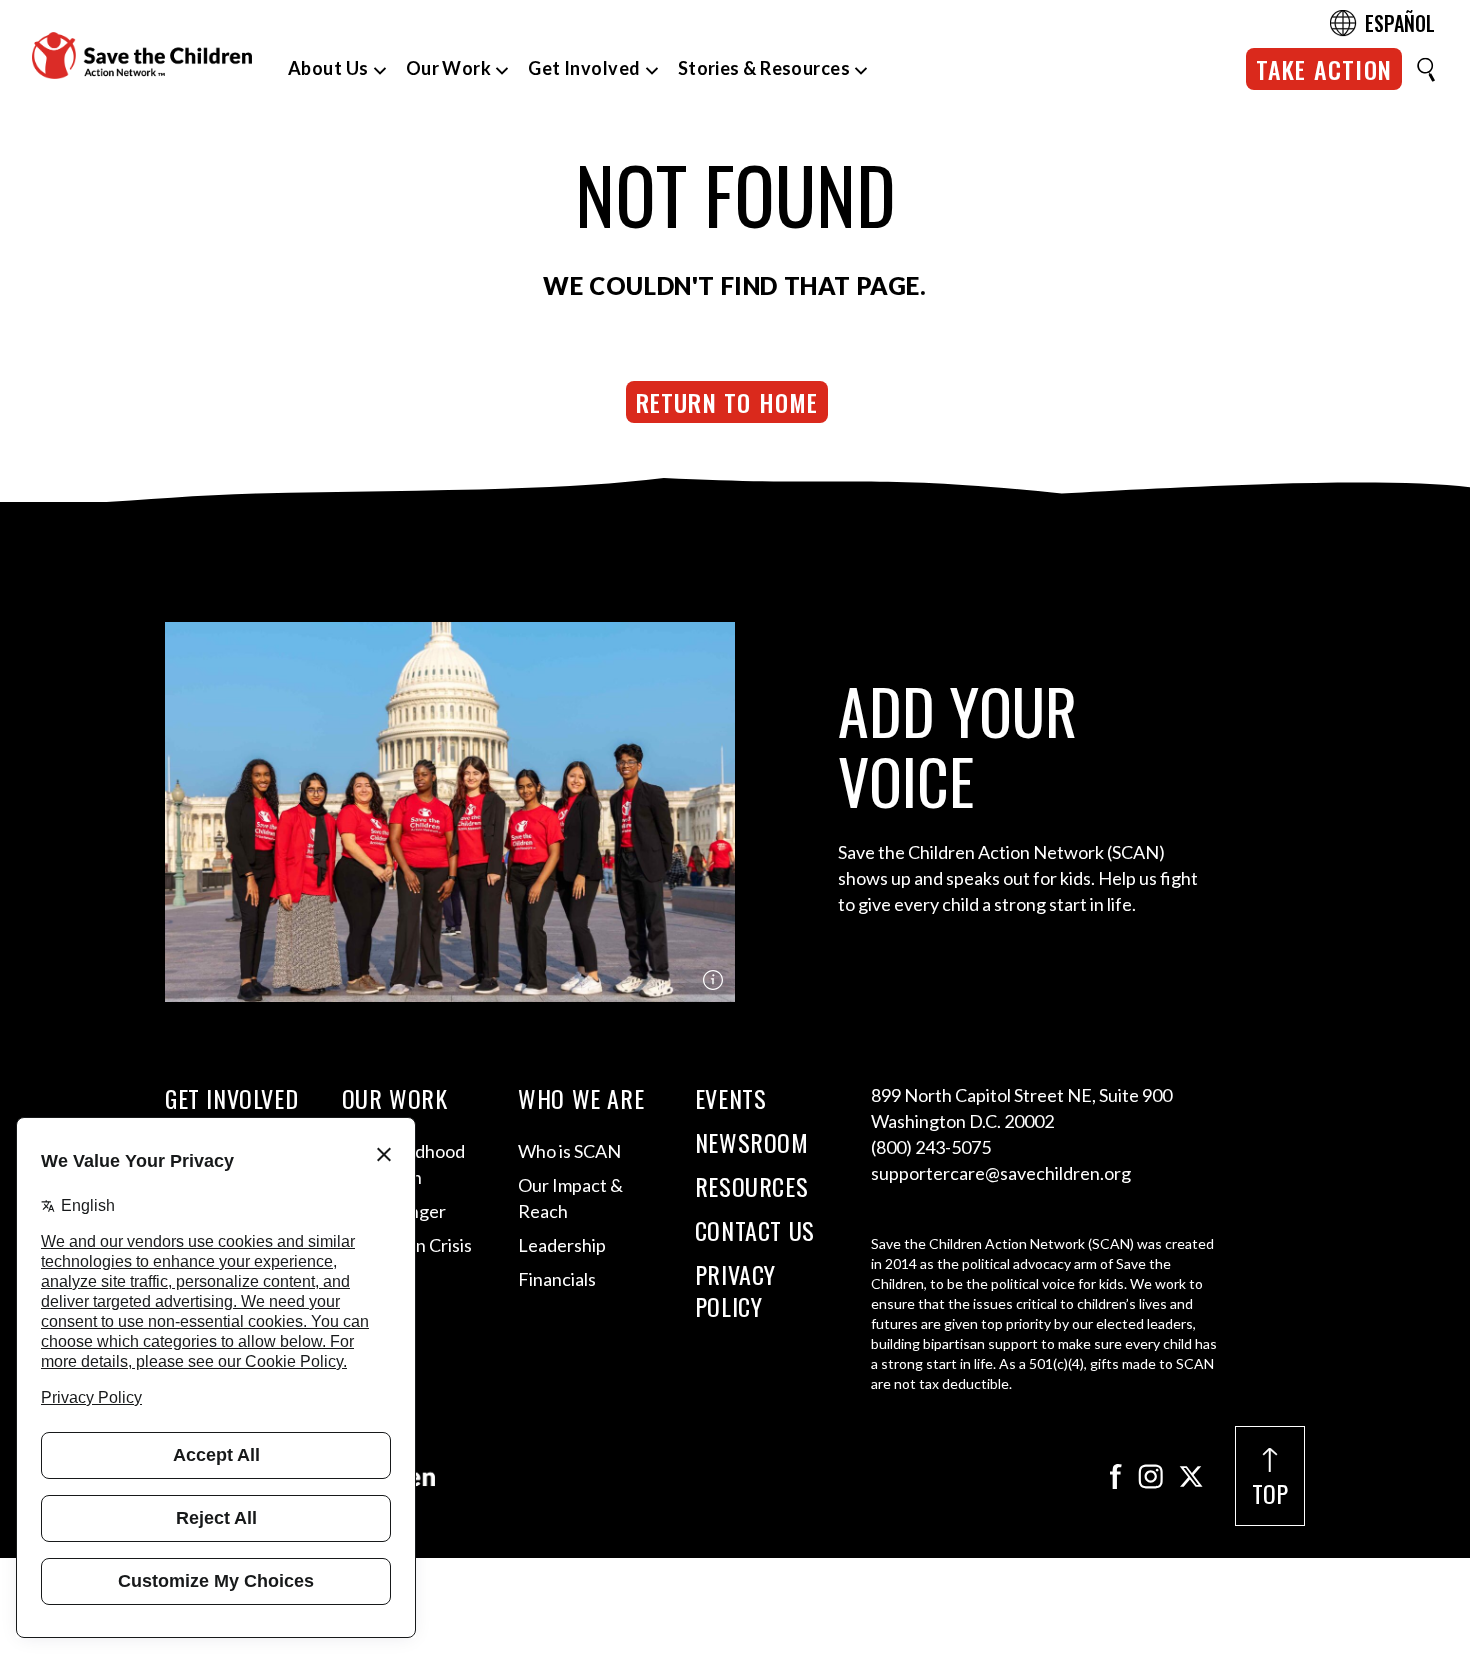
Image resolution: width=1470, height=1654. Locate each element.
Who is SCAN (569, 1151)
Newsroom (752, 1142)
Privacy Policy (735, 1290)
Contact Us (755, 1230)
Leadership (562, 1245)
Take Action (1324, 69)
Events (731, 1098)
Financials (557, 1279)
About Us (328, 68)
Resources (751, 1186)
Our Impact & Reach (570, 1198)
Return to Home (727, 402)
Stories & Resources (764, 68)
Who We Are (581, 1098)
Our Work (449, 68)
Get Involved (584, 68)
